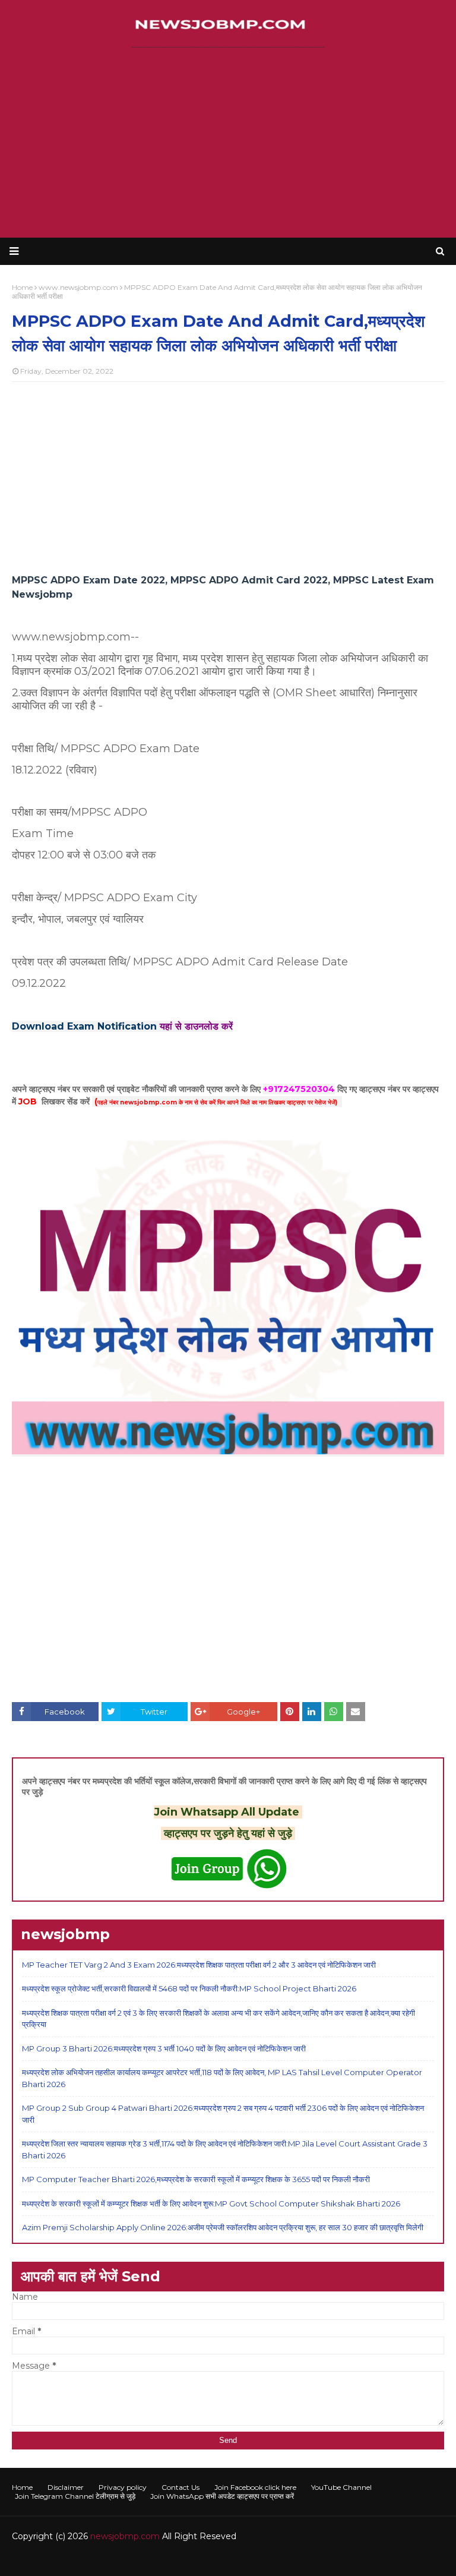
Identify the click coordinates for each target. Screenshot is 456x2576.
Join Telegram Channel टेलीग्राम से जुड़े (75, 2496)
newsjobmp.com (125, 2536)
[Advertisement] (228, 143)
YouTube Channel (341, 2487)
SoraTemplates (77, 2560)
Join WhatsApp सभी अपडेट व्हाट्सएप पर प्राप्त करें (222, 2496)
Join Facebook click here (255, 2487)
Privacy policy (123, 2487)
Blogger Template (190, 2560)
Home (22, 2487)
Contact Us (180, 2487)
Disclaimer (66, 2487)
